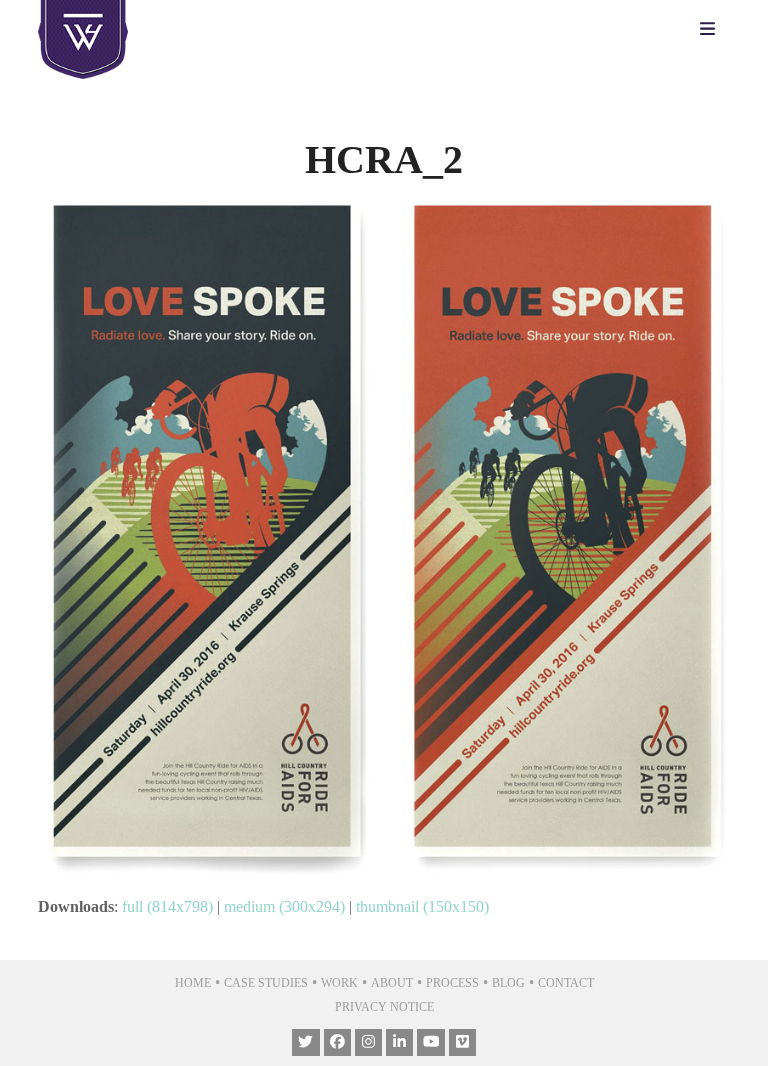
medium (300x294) (284, 906)
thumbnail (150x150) (422, 906)
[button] (712, 30)
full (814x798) (167, 906)
